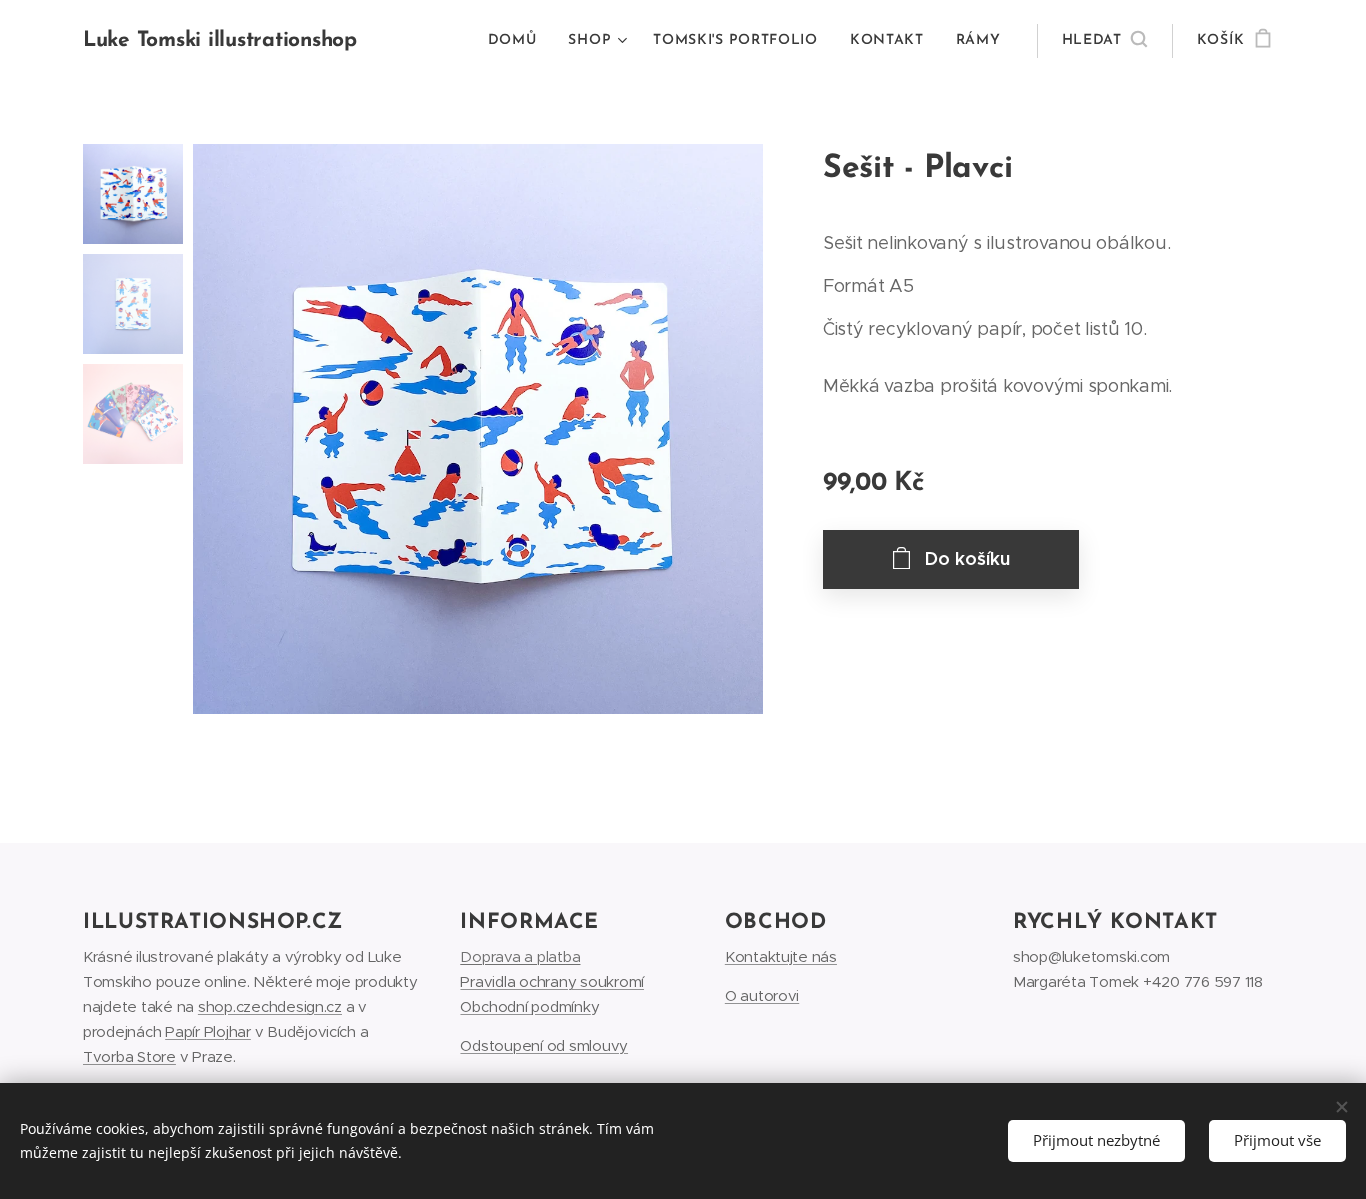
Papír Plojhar (208, 1031)
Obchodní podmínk (525, 1006)
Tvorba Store (129, 1056)
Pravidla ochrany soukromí (552, 981)
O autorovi (762, 995)
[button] (1104, 41)
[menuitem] (518, 41)
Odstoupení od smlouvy (544, 1045)
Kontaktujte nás (781, 956)
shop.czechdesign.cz (270, 1006)
